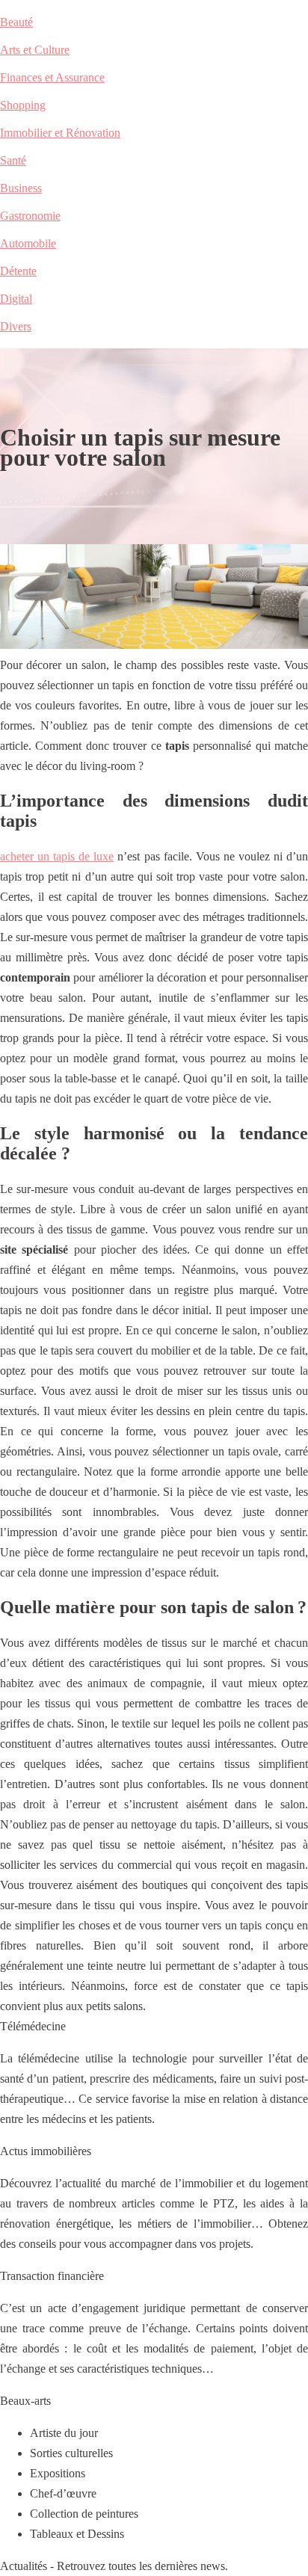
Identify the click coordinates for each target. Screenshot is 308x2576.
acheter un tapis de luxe (57, 856)
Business (21, 188)
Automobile (28, 243)
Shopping (23, 105)
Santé (13, 160)
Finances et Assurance (52, 77)
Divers (16, 326)
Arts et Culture (35, 50)
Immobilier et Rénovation (60, 133)
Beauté (16, 22)
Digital (16, 299)
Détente (18, 271)
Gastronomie (30, 216)
